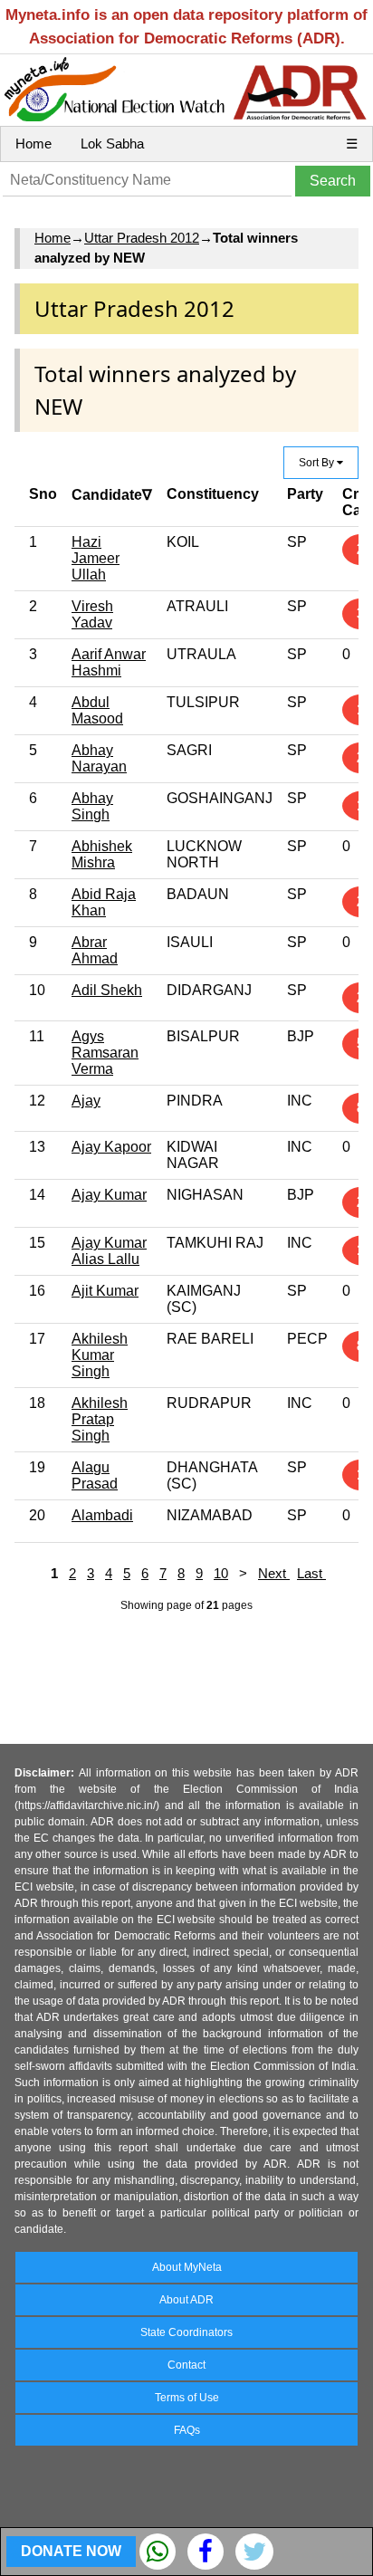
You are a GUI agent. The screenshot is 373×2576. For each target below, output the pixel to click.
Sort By (318, 463)
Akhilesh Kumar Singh (100, 1355)
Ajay (86, 1101)
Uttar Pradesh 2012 (142, 238)
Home (33, 144)
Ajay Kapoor (111, 1147)
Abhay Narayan (99, 758)
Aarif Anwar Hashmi (109, 662)
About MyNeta (187, 2267)
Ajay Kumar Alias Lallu (109, 1251)
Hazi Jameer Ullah (96, 558)
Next (274, 1573)
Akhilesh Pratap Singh (100, 1419)
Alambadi (102, 1515)
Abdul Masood (97, 710)
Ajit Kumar (105, 1291)
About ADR (186, 2300)
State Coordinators (186, 2332)
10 (221, 1573)
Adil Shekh (107, 990)
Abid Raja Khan (104, 902)
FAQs (187, 2430)
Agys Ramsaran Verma (105, 1053)
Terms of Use (187, 2398)
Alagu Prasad (95, 1475)
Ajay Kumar (109, 1195)
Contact (186, 2365)
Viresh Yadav (92, 614)
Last (311, 1573)
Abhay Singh (92, 806)
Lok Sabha (112, 144)
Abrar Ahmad (95, 950)
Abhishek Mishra (102, 854)
